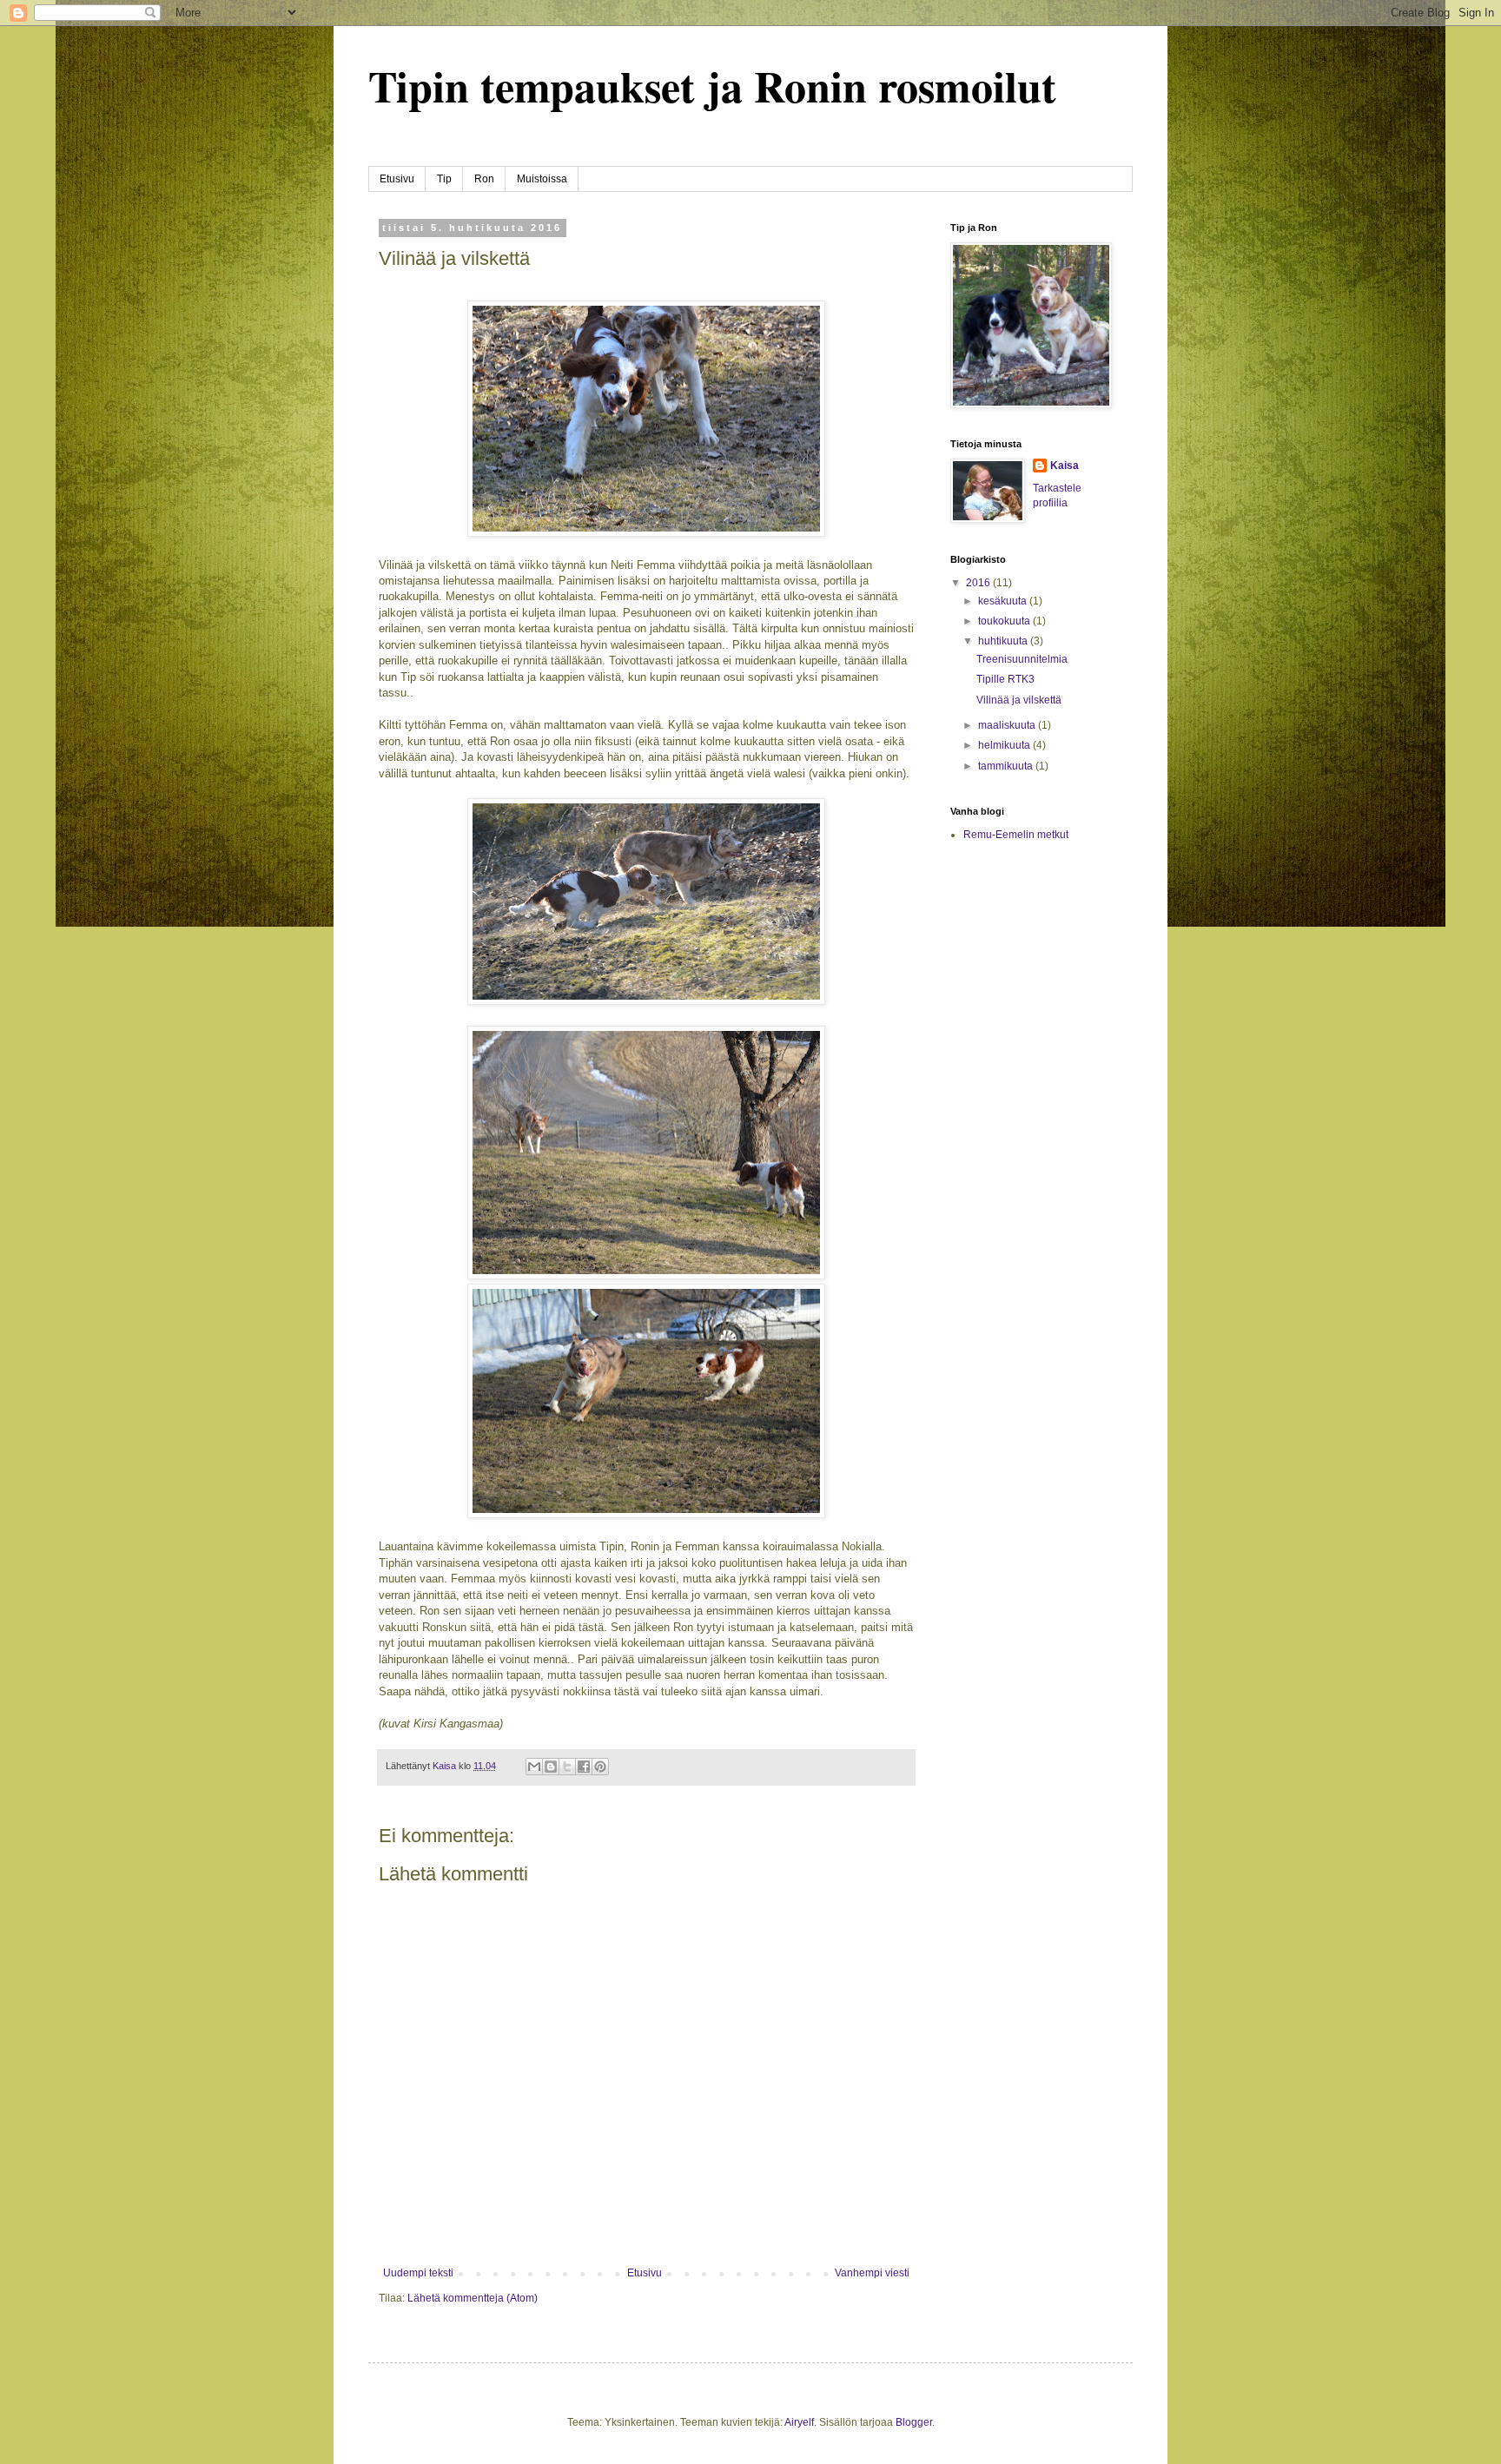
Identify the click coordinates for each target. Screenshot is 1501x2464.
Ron (484, 179)
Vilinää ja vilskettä (1019, 700)
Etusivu (397, 179)
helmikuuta (1005, 745)
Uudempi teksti (418, 2273)
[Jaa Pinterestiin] (600, 1767)
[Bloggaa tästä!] (551, 1767)
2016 (979, 583)
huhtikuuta (1004, 641)
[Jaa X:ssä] (567, 1767)
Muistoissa (542, 179)
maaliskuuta (1008, 725)
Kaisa (1065, 466)
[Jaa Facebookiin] (584, 1767)
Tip (444, 179)
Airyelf (799, 2422)
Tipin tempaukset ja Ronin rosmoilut (712, 86)
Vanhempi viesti (872, 2273)
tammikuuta (1007, 766)
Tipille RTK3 (1005, 679)
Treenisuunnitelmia (1022, 659)
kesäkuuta (1004, 601)
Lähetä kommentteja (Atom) (473, 2298)
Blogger (914, 2422)
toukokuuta (1005, 621)
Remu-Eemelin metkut (1016, 835)
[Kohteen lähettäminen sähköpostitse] (534, 1767)
